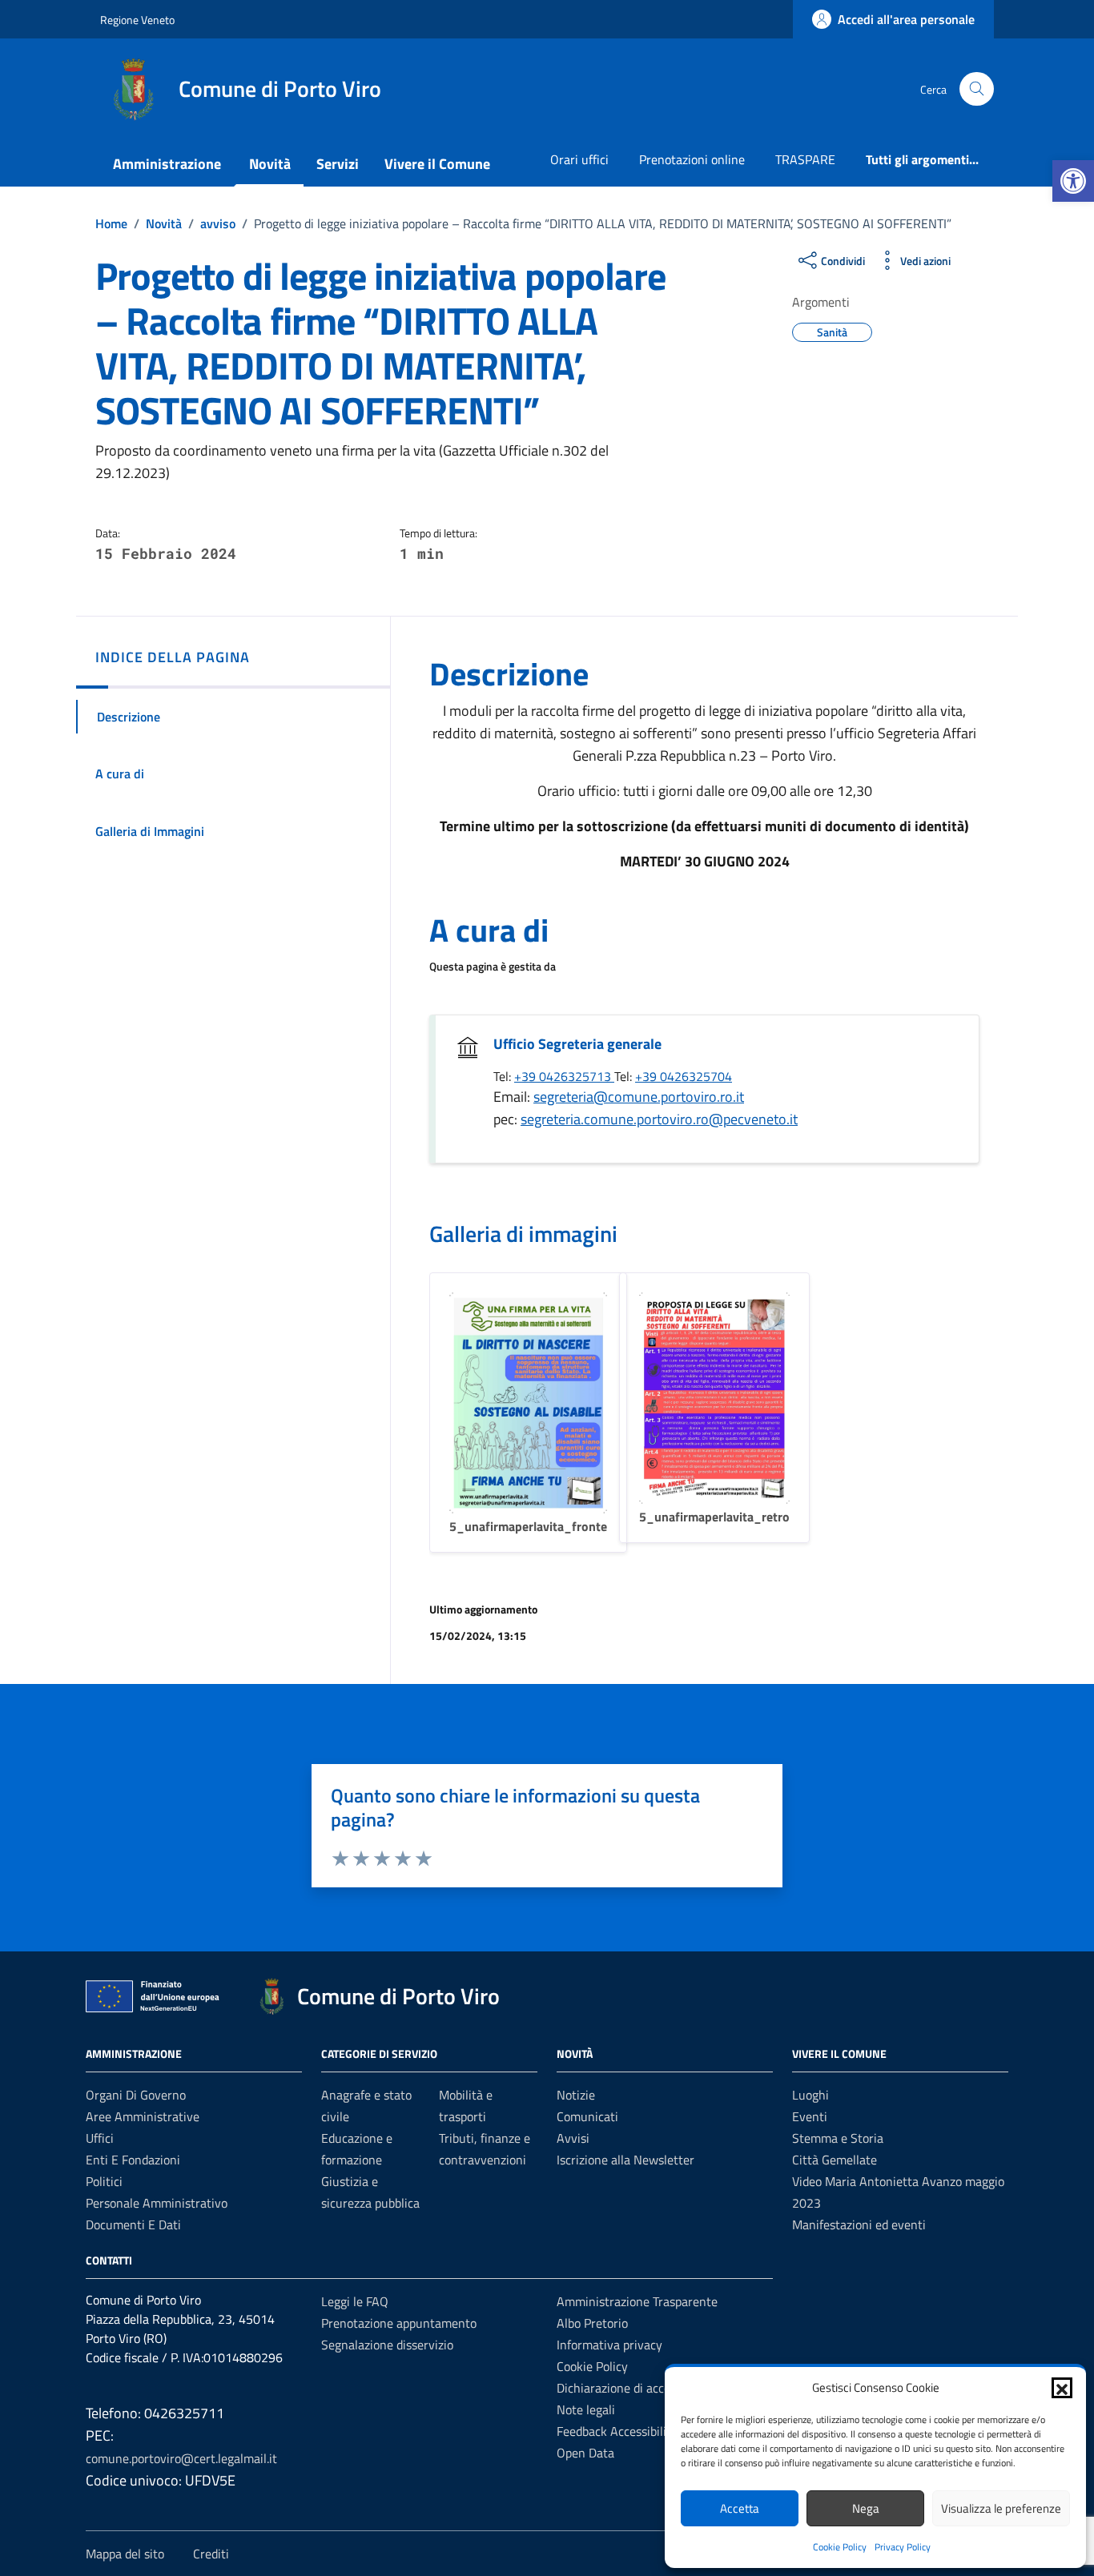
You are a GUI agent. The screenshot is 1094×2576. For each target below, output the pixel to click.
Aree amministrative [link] (143, 2116)
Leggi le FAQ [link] (355, 2301)
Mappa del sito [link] (125, 2554)
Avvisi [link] (573, 2138)
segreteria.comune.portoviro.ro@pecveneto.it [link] (659, 1119)
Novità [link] (270, 164)
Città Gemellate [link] (835, 2160)
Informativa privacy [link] (609, 2345)
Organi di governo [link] (136, 2095)
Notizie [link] (576, 2095)
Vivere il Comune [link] (437, 164)
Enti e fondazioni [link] (133, 2160)
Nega (866, 2508)
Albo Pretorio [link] (592, 2323)
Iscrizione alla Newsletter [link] (625, 2160)
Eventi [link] (810, 2116)
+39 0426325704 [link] (684, 1076)
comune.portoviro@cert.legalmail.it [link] (181, 2458)
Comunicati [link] (587, 2116)
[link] (1073, 181)
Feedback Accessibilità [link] (617, 2431)
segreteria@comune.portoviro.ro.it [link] (639, 1097)
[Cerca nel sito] (977, 89)
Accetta (740, 2508)
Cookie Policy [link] (840, 2547)
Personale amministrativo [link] (157, 2203)
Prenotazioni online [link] (692, 159)
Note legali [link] (586, 2409)
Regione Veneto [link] (137, 20)
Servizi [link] (338, 164)
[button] (1062, 2388)
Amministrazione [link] (167, 164)
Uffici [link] (100, 2138)
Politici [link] (104, 2181)
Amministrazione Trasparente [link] (637, 2301)
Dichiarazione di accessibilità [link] (634, 2388)
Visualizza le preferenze (1001, 2508)
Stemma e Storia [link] (838, 2138)
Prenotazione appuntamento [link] (399, 2323)
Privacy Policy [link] (903, 2547)
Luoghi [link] (810, 2095)
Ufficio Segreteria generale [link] (577, 1044)
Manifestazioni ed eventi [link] (859, 2224)
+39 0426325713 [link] (564, 1076)
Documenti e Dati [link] (133, 2224)
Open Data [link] (585, 2453)
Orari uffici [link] (579, 159)
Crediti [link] (211, 2554)
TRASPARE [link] (805, 159)
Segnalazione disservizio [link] (387, 2345)
